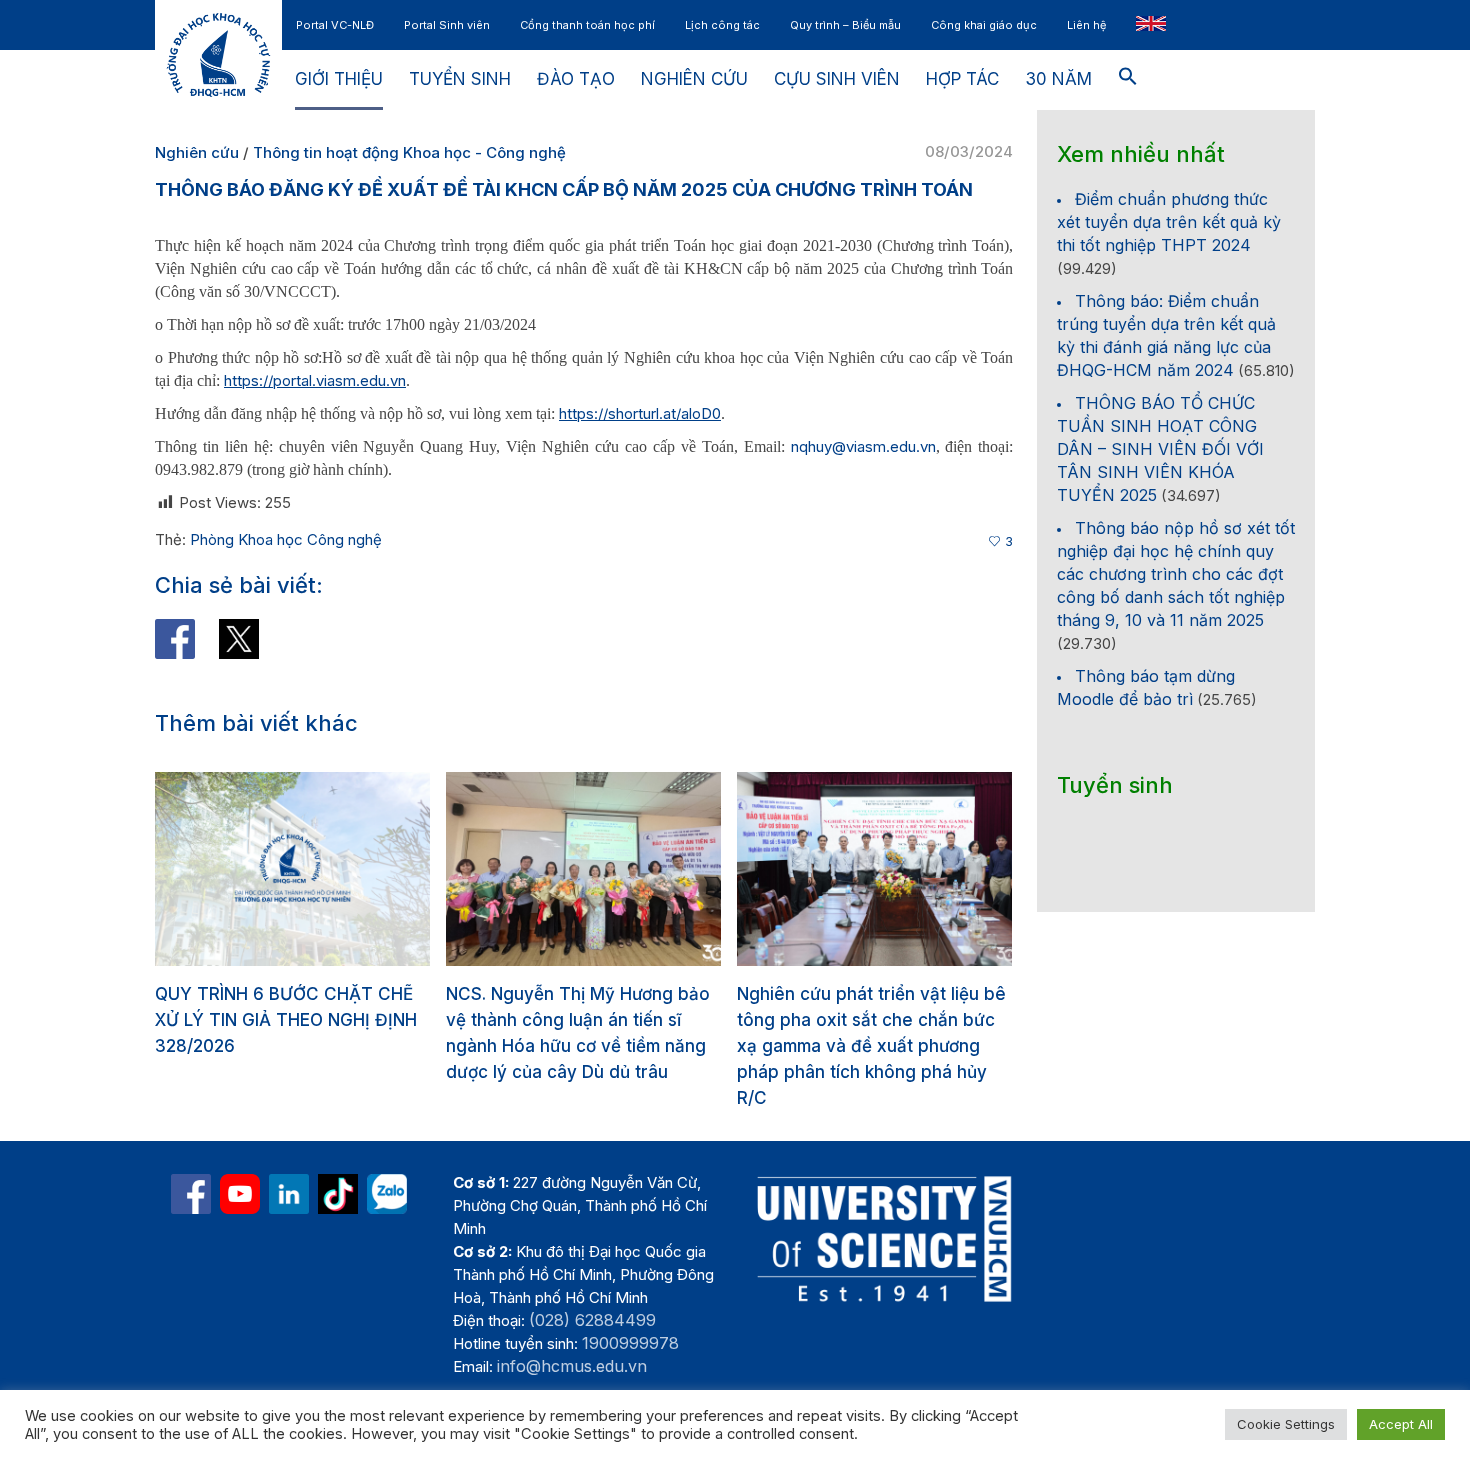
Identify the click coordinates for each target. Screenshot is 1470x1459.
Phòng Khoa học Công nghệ (286, 539)
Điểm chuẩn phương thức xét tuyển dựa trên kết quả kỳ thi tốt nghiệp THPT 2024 (1169, 222)
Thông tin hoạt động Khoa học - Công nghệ (409, 152)
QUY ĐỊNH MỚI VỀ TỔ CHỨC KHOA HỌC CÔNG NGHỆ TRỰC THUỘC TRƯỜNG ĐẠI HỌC (885, 1020)
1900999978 (630, 1343)
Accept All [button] (1401, 1424)
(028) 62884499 (592, 1320)
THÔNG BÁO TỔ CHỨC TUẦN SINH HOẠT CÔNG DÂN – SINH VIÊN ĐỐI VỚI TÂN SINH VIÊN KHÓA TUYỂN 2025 (1160, 449)
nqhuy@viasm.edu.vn (863, 446)
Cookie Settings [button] (1286, 1424)
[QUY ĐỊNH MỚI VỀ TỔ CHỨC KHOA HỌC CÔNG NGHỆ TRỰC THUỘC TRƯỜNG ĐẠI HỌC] (896, 869)
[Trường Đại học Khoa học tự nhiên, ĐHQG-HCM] (240, 1194)
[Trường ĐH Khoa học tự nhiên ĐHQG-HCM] (191, 1194)
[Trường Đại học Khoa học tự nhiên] (289, 1194)
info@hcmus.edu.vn (572, 1366)
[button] (1128, 80)
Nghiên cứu (197, 152)
